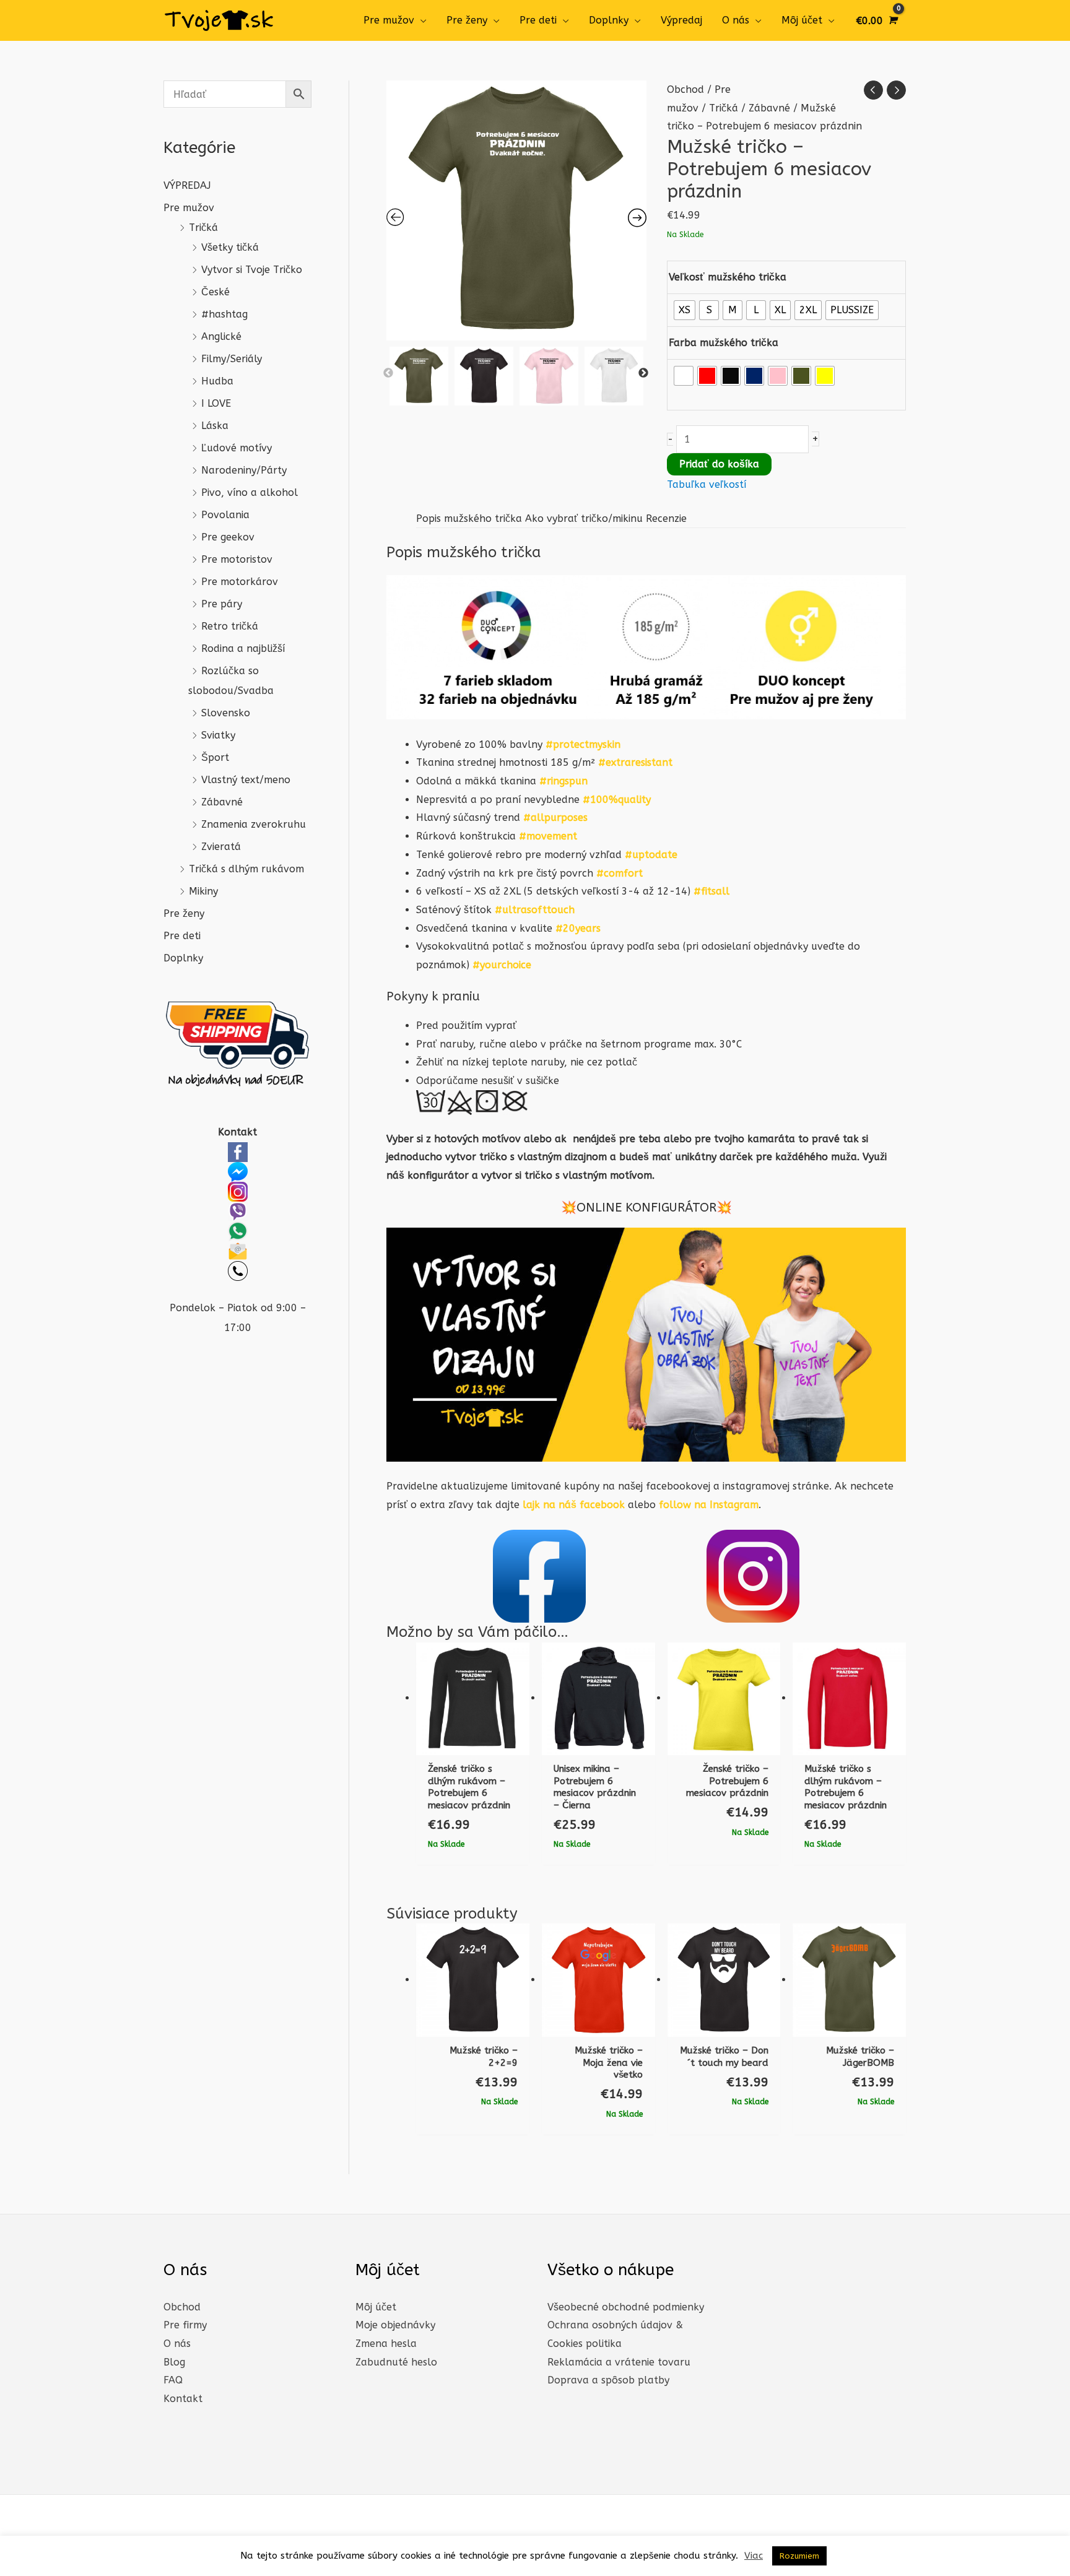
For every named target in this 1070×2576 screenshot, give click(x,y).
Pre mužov (389, 20)
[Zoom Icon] (516, 210)
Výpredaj (681, 20)
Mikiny (203, 891)
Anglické (221, 336)
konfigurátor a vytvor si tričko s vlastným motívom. (531, 1175)
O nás (736, 20)
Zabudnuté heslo (396, 2362)
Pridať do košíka (719, 464)
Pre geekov (228, 537)
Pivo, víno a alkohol (250, 492)
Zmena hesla (386, 2344)
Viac (754, 2556)
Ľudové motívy (237, 448)
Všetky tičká (230, 247)
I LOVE (216, 403)
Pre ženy (467, 20)
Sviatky (218, 735)
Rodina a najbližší (243, 648)
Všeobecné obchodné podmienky (626, 2307)
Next (643, 373)
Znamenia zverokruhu (254, 824)
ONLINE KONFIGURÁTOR (646, 1208)
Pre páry (222, 604)
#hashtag (224, 314)
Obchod (685, 89)
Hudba (217, 381)
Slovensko (226, 713)
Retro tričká (230, 626)
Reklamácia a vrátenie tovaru (619, 2362)
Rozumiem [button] (799, 2556)
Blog (174, 2362)
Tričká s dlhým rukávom (246, 869)
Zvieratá (221, 847)
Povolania (225, 515)
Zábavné (222, 802)
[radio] (685, 310)
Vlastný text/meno (246, 780)
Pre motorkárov (240, 582)
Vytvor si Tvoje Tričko (252, 270)
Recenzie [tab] (666, 518)
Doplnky (609, 20)
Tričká (203, 228)
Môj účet (802, 20)
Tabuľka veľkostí (707, 484)
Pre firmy (185, 2325)
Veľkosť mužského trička (728, 277)
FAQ (173, 2380)
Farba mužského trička (724, 343)
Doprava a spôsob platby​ (608, 2380)
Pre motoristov (237, 559)
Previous (388, 373)
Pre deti (538, 20)
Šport (215, 757)
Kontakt (183, 2399)
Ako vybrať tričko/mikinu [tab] (584, 518)
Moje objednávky (395, 2325)
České (215, 292)
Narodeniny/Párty (244, 470)
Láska (215, 426)
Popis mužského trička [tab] (469, 518)
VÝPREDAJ (187, 185)
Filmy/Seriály (232, 359)
